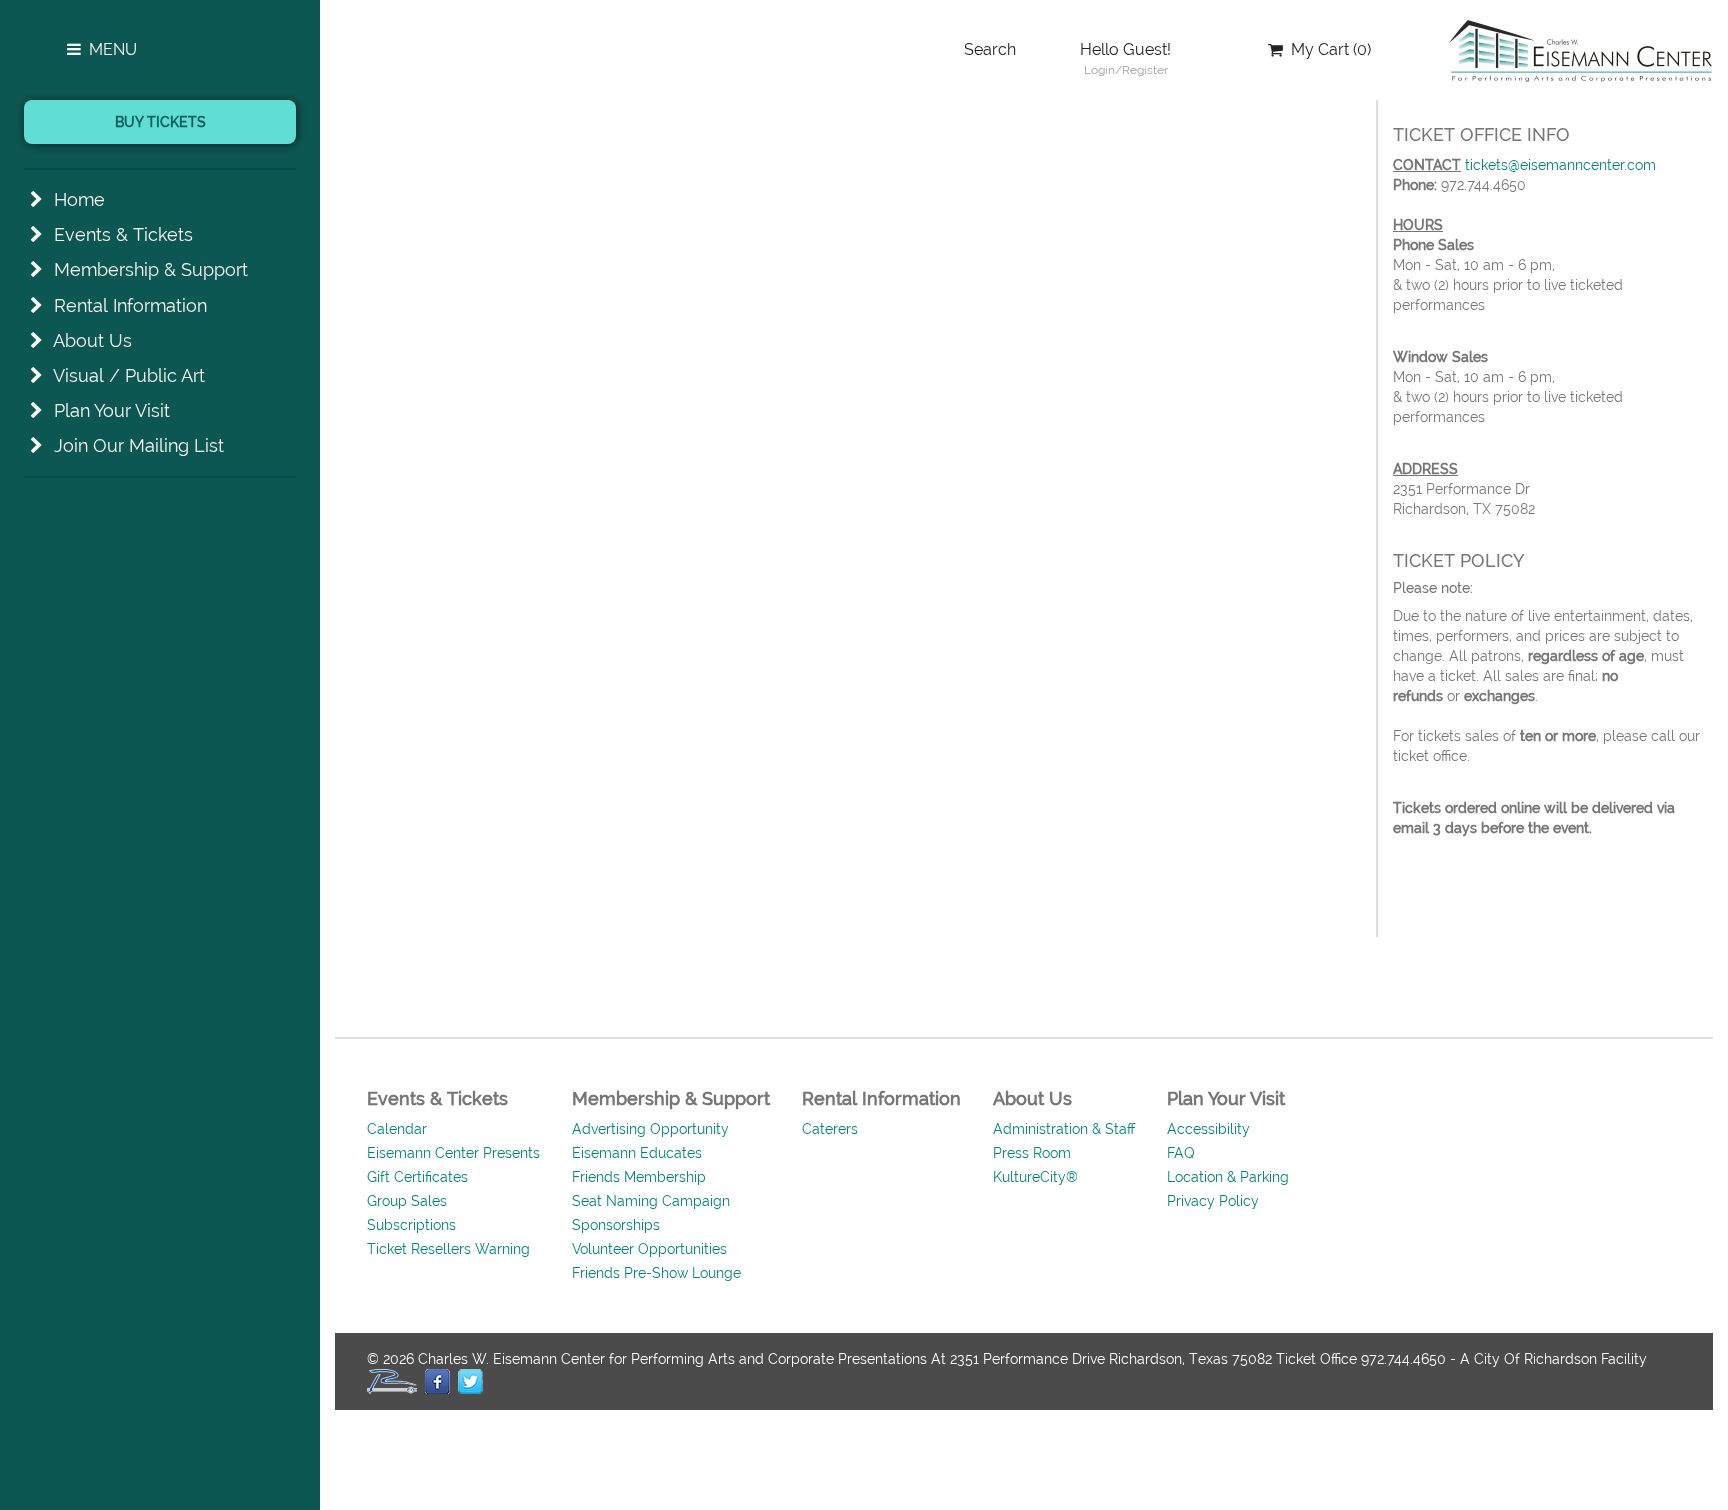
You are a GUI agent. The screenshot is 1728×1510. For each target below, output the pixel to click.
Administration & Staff (1064, 1129)
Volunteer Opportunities (649, 1249)
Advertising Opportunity (650, 1129)
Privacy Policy (1213, 1201)
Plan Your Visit (112, 410)
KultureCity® (1035, 1177)
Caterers (830, 1129)
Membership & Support (151, 269)
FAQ (1181, 1153)
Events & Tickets (123, 234)
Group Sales (407, 1201)
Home (79, 199)
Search (990, 49)
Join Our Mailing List (139, 445)
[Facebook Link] (437, 1381)
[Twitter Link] (470, 1381)
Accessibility (1208, 1129)
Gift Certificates (417, 1177)
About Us (92, 340)
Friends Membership (639, 1177)
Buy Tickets (160, 122)
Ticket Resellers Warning (448, 1249)
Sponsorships (616, 1225)
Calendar (397, 1129)
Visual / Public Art (129, 375)
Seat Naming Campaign (651, 1201)
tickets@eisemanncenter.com (1560, 165)
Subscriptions (411, 1225)
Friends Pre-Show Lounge (656, 1273)
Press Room (1032, 1153)
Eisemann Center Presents (453, 1153)
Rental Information (130, 305)
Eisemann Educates (637, 1153)
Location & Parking (1228, 1177)
